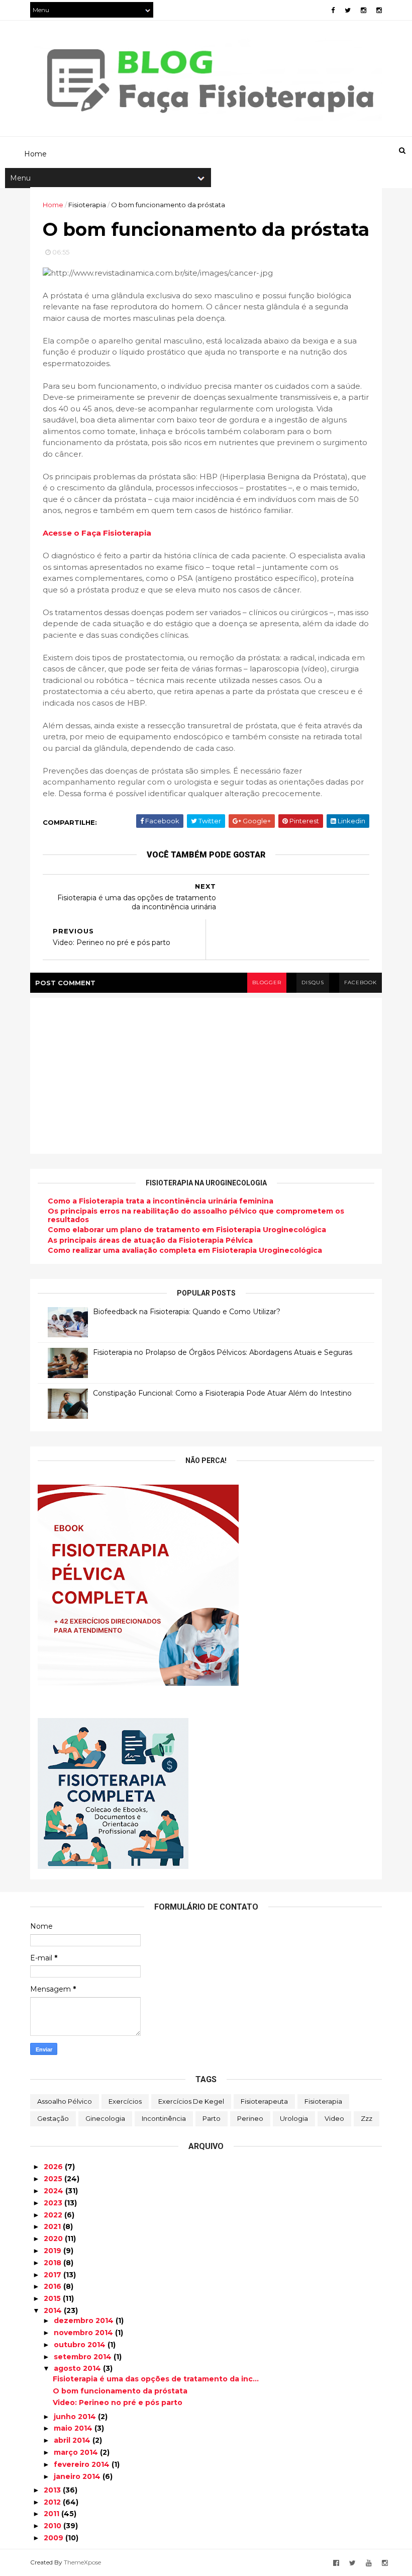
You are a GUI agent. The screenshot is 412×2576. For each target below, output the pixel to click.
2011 (53, 2514)
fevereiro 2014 (83, 2464)
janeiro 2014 (78, 2476)
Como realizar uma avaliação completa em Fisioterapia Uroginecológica (185, 1250)
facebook (360, 982)
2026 (54, 2167)
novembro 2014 (84, 2333)
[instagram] (364, 10)
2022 (54, 2215)
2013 (53, 2490)
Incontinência (164, 2118)
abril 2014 (73, 2440)
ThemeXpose (82, 2562)
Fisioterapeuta (264, 2101)
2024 (55, 2191)
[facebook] (333, 10)
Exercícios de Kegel (191, 2101)
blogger (267, 982)
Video (334, 2118)
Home (53, 205)
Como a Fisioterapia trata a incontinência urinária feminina (161, 1201)
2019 (54, 2251)
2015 (53, 2298)
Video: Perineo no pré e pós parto (118, 2402)
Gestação (53, 2118)
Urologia (294, 2118)
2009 (55, 2538)
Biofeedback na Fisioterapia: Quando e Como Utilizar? (187, 1312)
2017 (54, 2275)
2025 (54, 2179)
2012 (53, 2502)
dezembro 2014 (85, 2321)
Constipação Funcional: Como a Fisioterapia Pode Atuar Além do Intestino (222, 1393)
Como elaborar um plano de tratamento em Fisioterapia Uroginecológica (187, 1230)
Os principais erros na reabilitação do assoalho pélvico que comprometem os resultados (196, 1215)
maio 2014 (74, 2428)
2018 (54, 2263)
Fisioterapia (323, 2101)
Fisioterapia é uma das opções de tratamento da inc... (156, 2379)
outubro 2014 (81, 2345)
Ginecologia (105, 2118)
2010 (54, 2526)
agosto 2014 (78, 2368)
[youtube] (369, 2563)
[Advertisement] (213, 104)
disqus (313, 982)
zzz (367, 2118)
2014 (54, 2310)
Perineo (250, 2118)
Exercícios (125, 2101)
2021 (53, 2226)
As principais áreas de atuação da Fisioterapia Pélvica (150, 1240)
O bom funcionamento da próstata (120, 2391)
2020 (54, 2239)
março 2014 (77, 2452)
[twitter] (348, 10)
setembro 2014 (84, 2357)
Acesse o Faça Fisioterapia (97, 533)
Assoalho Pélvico (65, 2101)
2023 (54, 2203)
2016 (54, 2286)
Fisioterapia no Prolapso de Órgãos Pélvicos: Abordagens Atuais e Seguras (223, 1352)
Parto (212, 2118)
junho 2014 (76, 2417)
